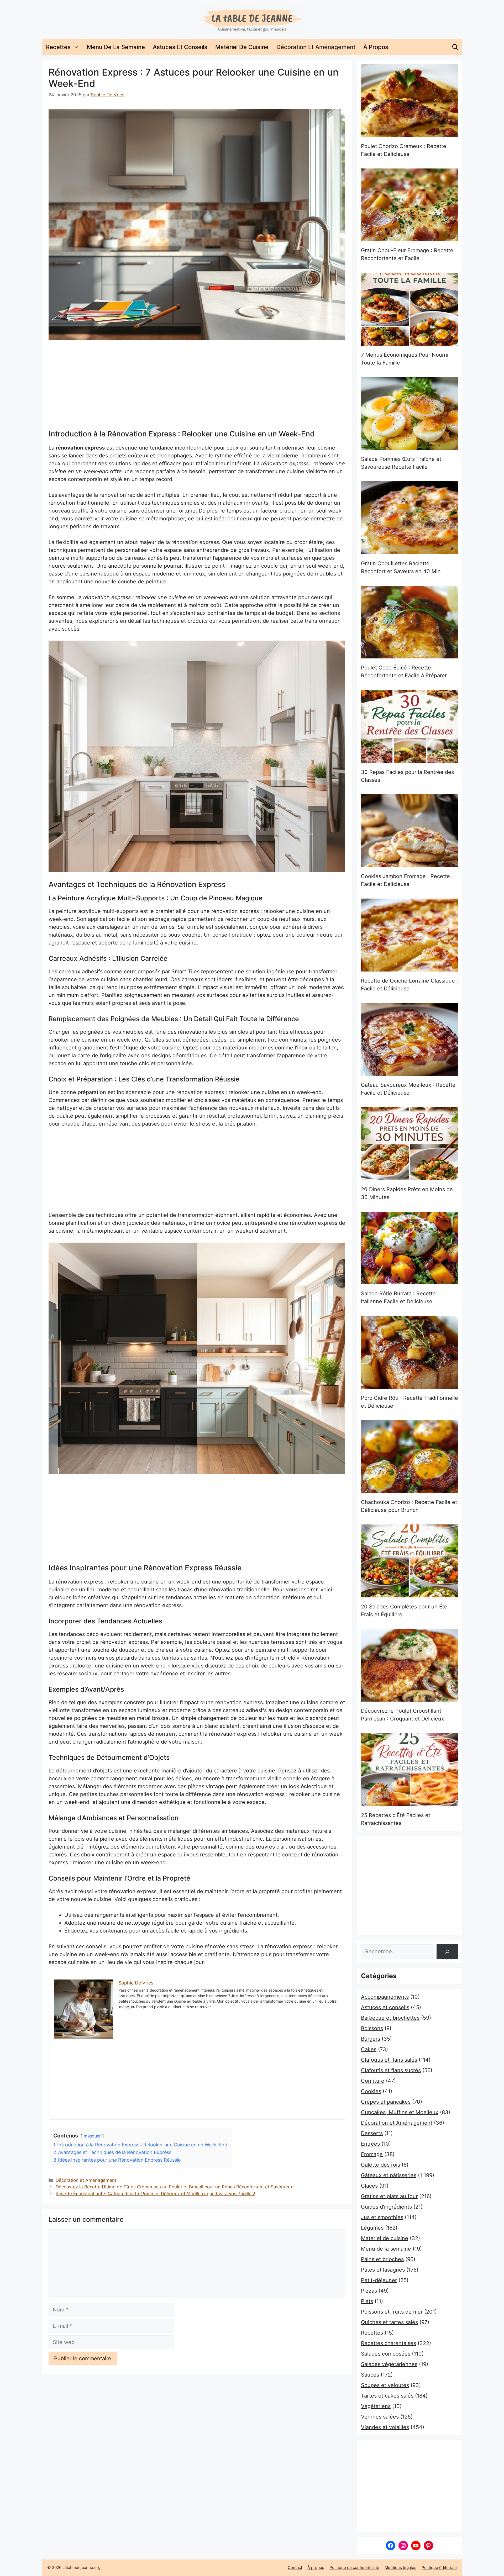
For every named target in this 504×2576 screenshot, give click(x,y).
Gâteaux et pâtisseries (389, 2175)
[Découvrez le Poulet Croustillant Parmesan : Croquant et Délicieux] (409, 1665)
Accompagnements (385, 1997)
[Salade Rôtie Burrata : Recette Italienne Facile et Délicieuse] (409, 1248)
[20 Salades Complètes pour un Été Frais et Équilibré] (409, 1561)
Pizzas (369, 2291)
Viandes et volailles (385, 2427)
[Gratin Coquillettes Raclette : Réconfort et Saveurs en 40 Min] (409, 518)
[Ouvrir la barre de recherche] (455, 47)
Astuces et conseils (180, 47)
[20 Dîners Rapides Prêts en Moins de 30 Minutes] (409, 1144)
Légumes (372, 2228)
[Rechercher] (447, 1952)
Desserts (372, 2133)
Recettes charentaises (388, 2343)
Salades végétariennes (389, 2364)
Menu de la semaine (116, 47)
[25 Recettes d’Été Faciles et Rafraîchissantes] (409, 1770)
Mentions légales (400, 2567)
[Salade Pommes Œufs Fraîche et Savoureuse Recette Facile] (409, 414)
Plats (367, 2301)
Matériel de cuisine (242, 47)
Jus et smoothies (382, 2217)
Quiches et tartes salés (389, 2322)
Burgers (371, 2039)
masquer (92, 2136)
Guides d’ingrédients (386, 2207)
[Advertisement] (197, 385)
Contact (295, 2567)
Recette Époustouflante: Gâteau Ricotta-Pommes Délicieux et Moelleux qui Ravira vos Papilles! (155, 2194)
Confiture (373, 2081)
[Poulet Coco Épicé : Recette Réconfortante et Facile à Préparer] (409, 622)
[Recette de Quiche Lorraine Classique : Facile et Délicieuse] (409, 935)
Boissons (372, 2028)
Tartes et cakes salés (387, 2396)
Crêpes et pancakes (386, 2102)
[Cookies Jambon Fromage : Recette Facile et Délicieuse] (409, 831)
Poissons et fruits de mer (392, 2312)
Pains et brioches (382, 2259)
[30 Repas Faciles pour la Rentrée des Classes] (409, 726)
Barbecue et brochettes (390, 2018)
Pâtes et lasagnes (383, 2270)
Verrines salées (380, 2417)
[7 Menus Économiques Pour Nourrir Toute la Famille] (409, 309)
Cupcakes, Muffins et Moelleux (400, 2112)
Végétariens (376, 2406)
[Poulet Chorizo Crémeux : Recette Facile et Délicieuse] (409, 101)
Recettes (58, 47)
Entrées (370, 2144)
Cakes (369, 2049)
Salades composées (386, 2354)
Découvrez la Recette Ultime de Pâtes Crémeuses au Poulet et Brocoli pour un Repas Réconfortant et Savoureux (174, 2187)
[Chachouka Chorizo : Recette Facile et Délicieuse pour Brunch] (409, 1457)
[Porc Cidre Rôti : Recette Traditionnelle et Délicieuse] (409, 1352)
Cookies (371, 2091)
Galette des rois (380, 2165)
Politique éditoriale (439, 2567)
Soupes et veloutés (385, 2385)
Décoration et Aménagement (316, 47)
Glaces (369, 2186)
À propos (376, 47)
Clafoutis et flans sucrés (391, 2070)
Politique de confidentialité (354, 2567)
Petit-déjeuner (379, 2280)
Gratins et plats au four (389, 2196)
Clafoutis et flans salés (389, 2060)
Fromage (372, 2154)
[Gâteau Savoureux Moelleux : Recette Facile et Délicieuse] (409, 1039)
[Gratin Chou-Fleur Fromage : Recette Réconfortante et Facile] (409, 205)
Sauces (370, 2375)
